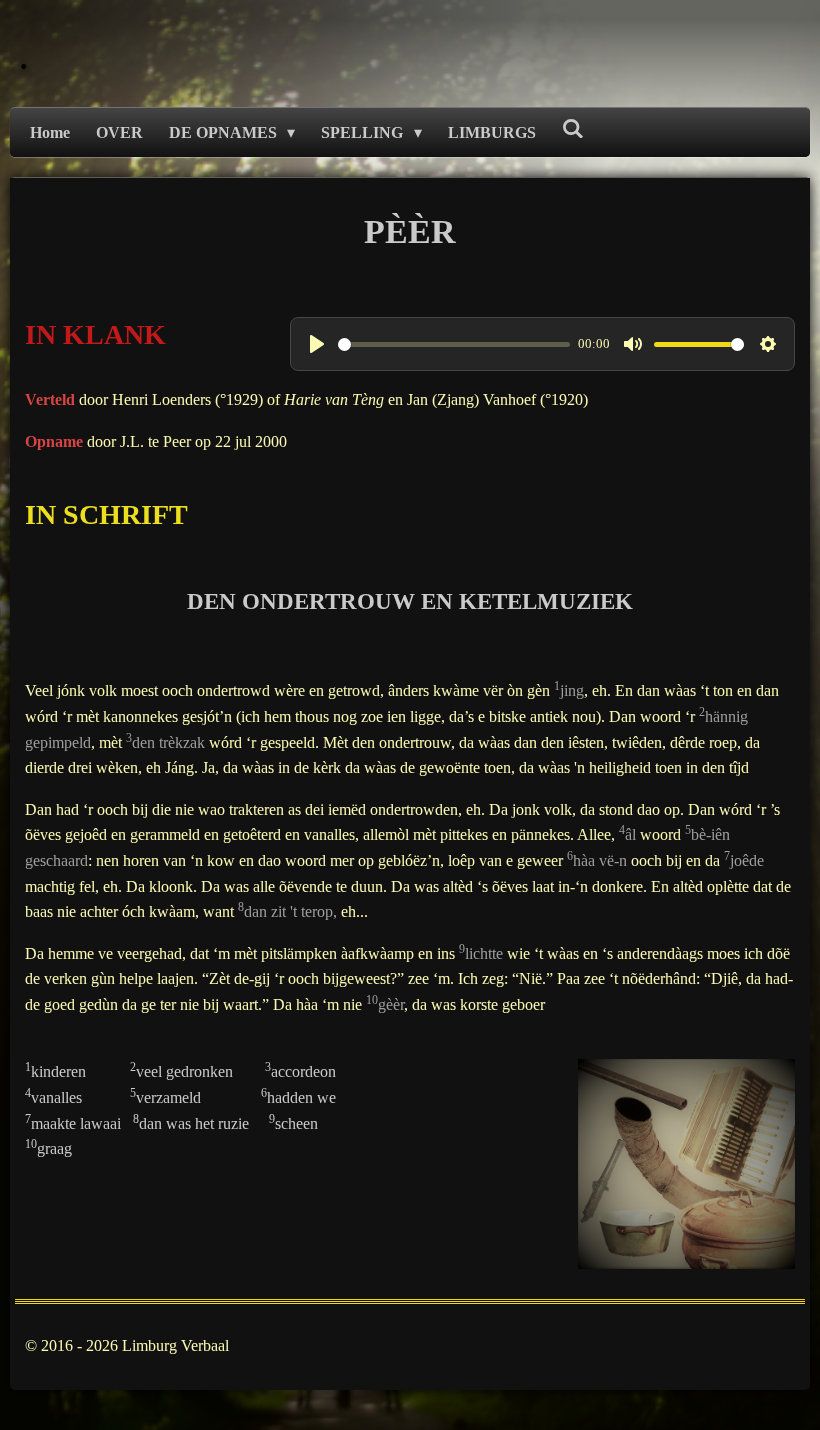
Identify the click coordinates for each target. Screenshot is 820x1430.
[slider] (454, 344)
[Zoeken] (573, 129)
